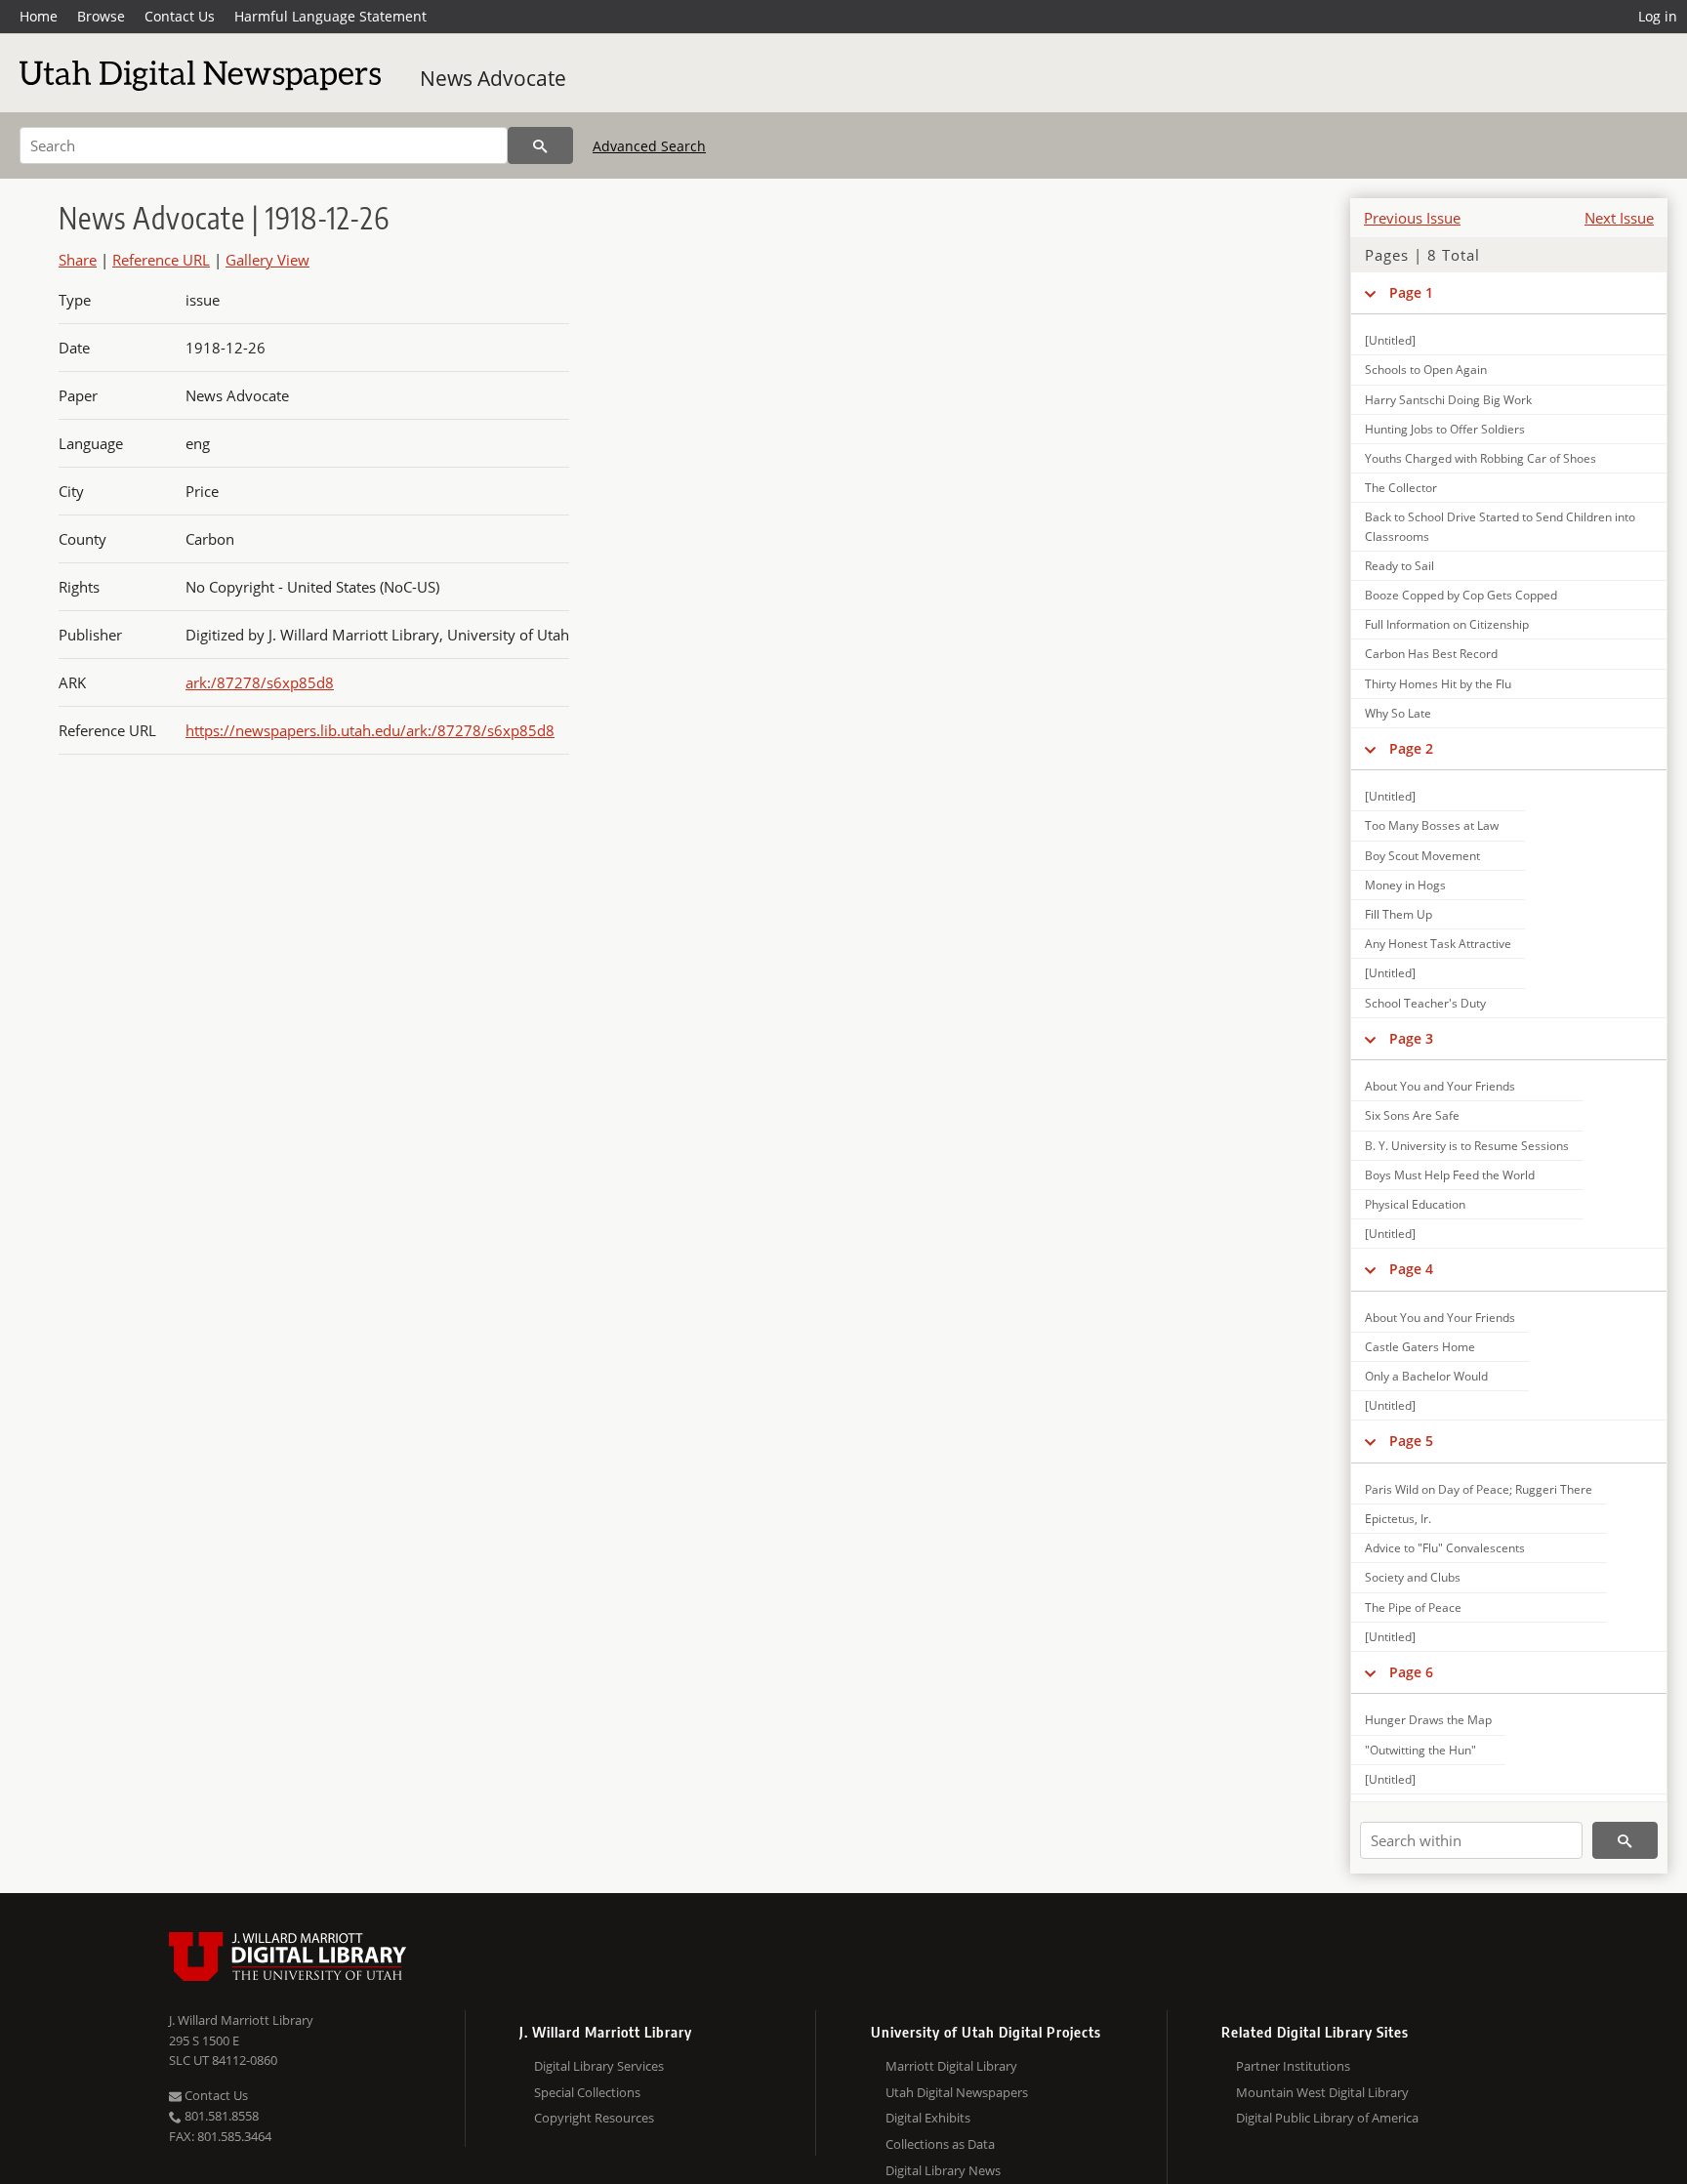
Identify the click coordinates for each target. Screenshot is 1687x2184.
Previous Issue (1412, 218)
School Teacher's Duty (1425, 1003)
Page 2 (1411, 748)
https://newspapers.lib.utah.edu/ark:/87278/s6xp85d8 (370, 730)
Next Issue (1619, 218)
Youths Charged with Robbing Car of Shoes (1481, 458)
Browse (101, 16)
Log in (1658, 16)
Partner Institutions (1293, 2066)
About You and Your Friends (1440, 1086)
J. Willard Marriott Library (241, 2020)
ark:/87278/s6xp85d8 (260, 682)
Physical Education (1415, 1204)
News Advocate (493, 78)
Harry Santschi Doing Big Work (1448, 400)
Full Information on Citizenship (1447, 624)
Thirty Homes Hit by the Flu (1438, 684)
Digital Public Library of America (1327, 2118)
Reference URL (161, 260)
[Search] (540, 145)
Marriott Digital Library (951, 2066)
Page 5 (1411, 1441)
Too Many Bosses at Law (1432, 825)
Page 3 (1411, 1038)
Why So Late (1398, 713)
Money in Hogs (1405, 885)
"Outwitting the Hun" (1420, 1750)
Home (39, 16)
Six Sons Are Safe (1412, 1115)
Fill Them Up (1399, 914)
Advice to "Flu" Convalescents (1445, 1548)
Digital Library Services (599, 2066)
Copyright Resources (594, 2118)
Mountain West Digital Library (1322, 2092)
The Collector (1401, 488)
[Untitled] (1390, 340)
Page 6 (1411, 1672)
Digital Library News (943, 2170)
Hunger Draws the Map (1428, 1720)
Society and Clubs (1413, 1577)
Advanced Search (649, 146)
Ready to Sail (1399, 566)
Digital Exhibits (928, 2118)
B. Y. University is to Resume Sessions (1467, 1146)
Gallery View (267, 260)
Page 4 (1411, 1269)
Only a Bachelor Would (1426, 1376)
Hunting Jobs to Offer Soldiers (1445, 429)
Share (78, 260)
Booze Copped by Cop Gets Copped (1461, 595)
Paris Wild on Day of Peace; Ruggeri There (1479, 1489)
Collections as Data (940, 2144)
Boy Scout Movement (1422, 856)
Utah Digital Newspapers (957, 2092)
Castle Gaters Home (1420, 1347)
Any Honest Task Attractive (1438, 944)
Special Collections (587, 2092)
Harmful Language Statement (330, 16)
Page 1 (1411, 292)
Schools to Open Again (1426, 370)
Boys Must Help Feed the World (1450, 1175)
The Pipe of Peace (1413, 1607)
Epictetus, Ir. (1398, 1519)
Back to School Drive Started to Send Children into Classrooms (1500, 526)
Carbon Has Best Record (1431, 654)
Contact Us (180, 16)
